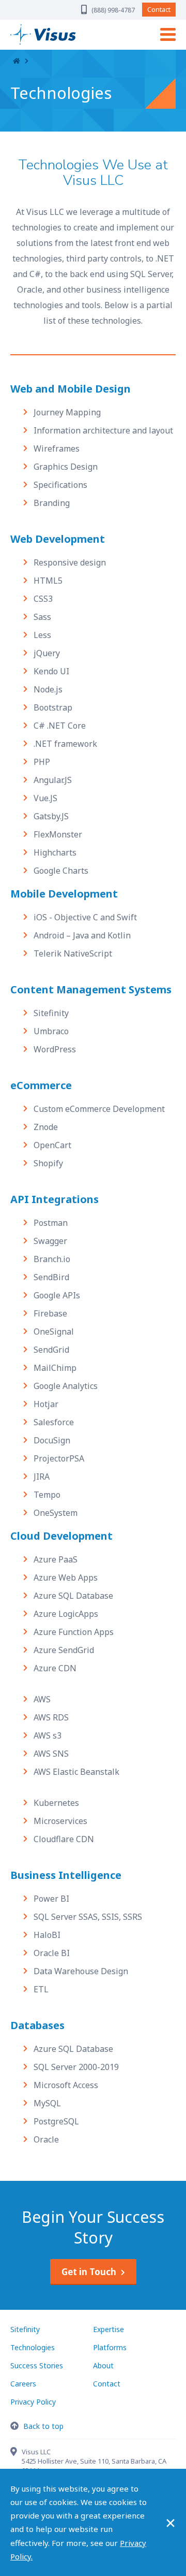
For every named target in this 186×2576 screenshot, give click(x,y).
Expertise (109, 2329)
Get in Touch (89, 2272)
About (103, 2365)
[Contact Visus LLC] (16, 2453)
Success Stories (37, 2365)
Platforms (110, 2347)
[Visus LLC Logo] (59, 34)
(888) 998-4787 (113, 10)
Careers (23, 2384)
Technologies (33, 2347)
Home (17, 61)
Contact (159, 9)
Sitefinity (25, 2329)
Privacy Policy (33, 2402)
